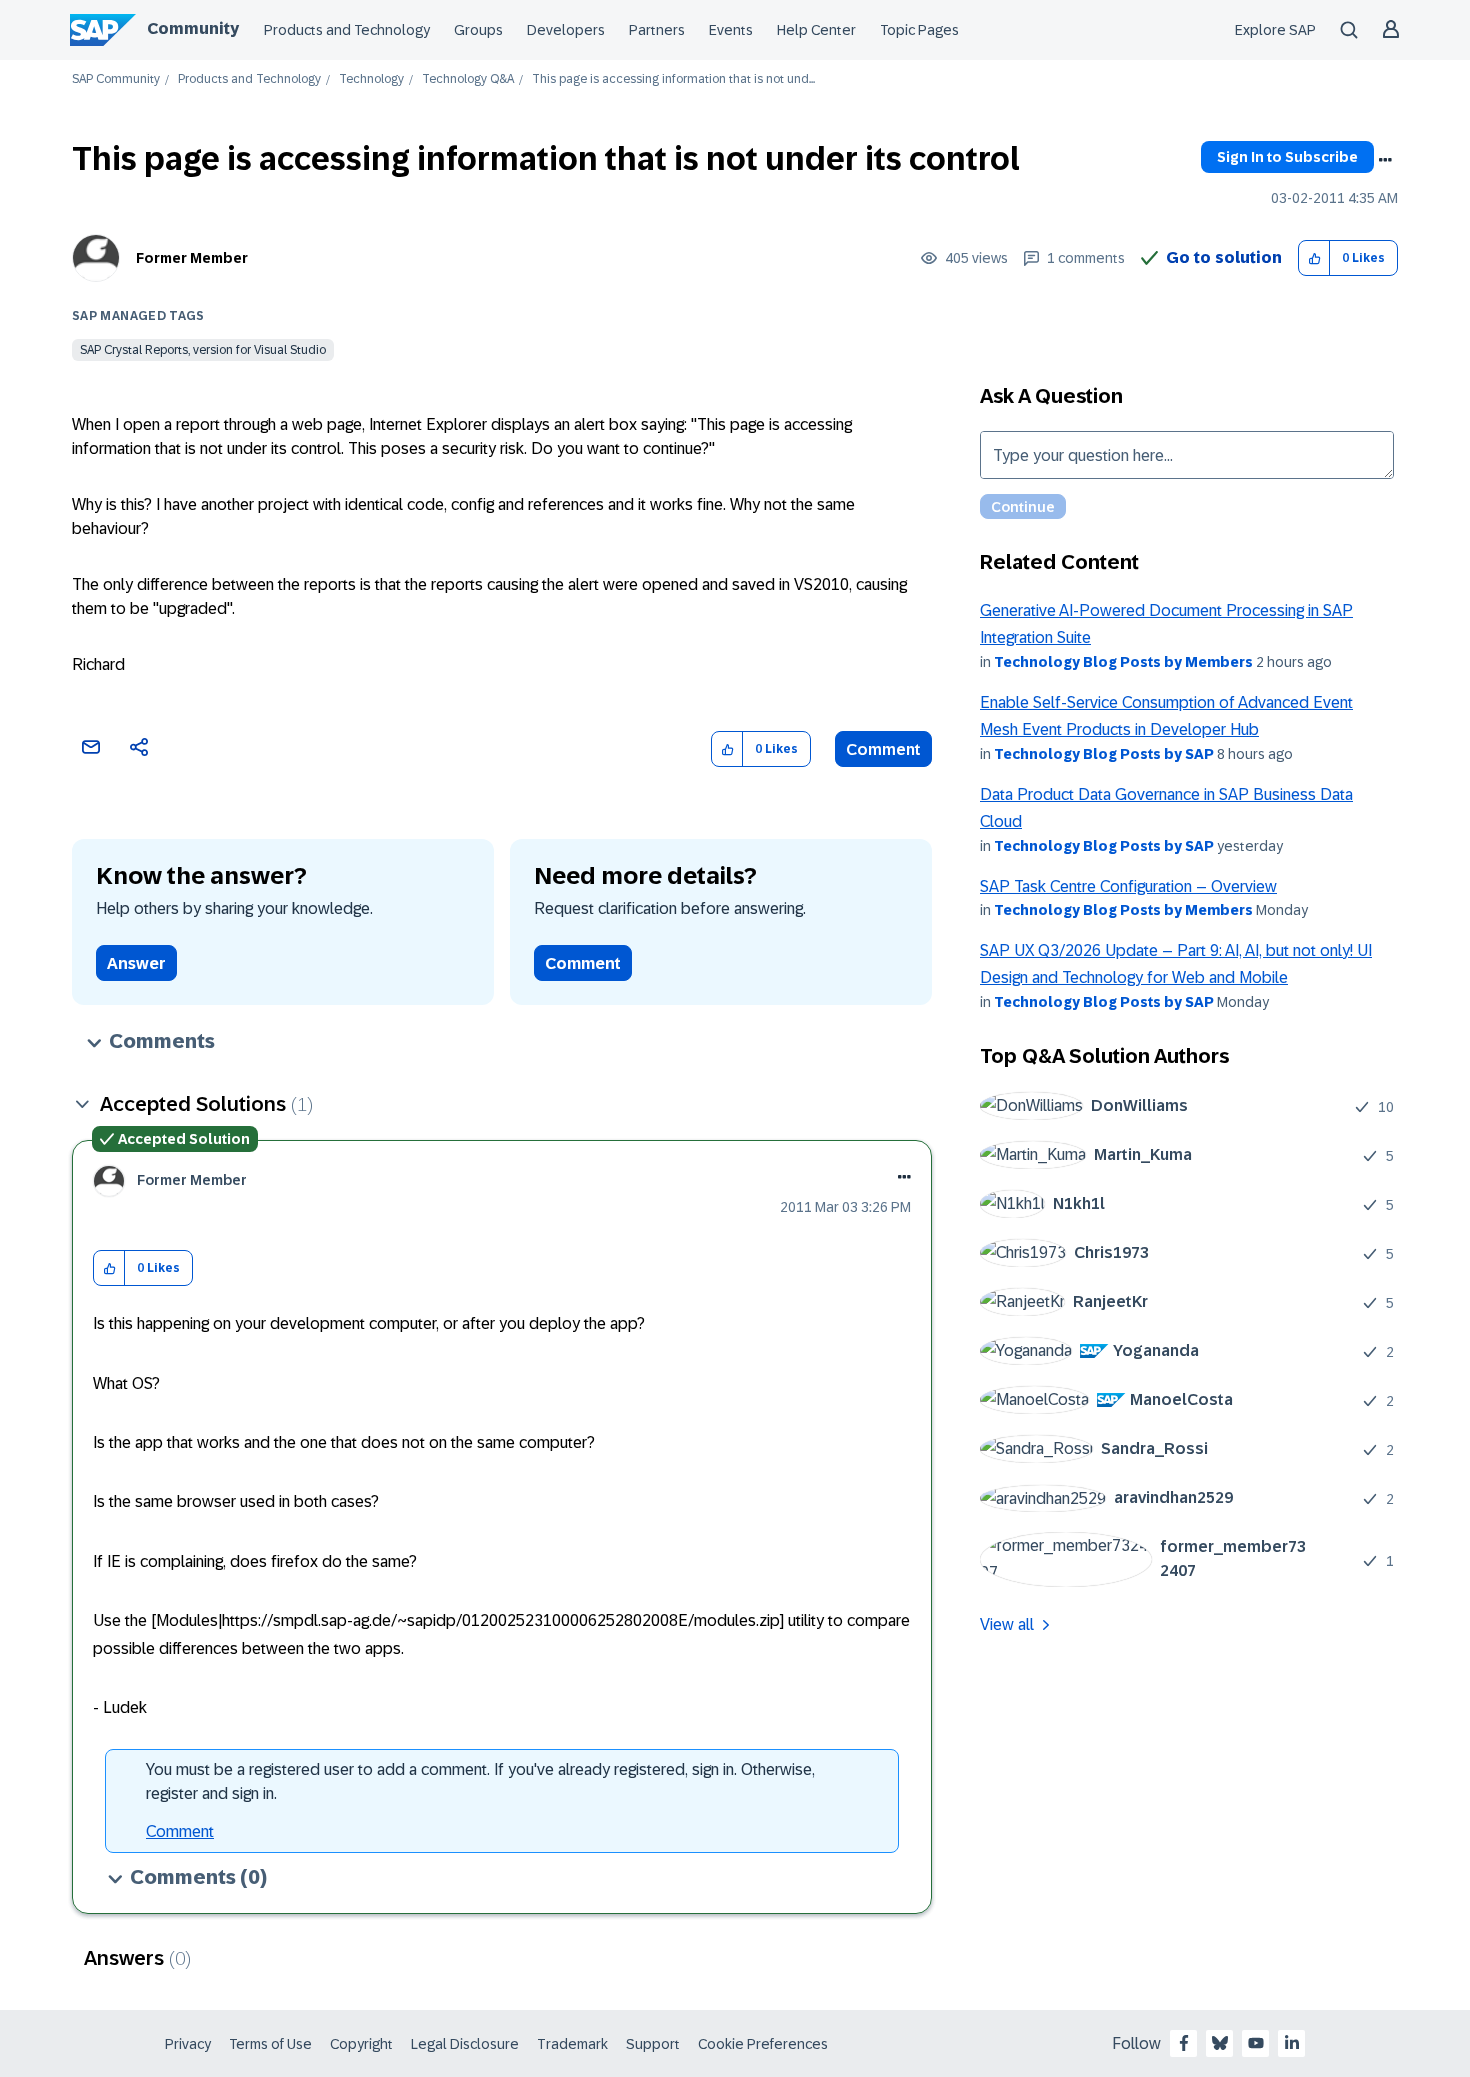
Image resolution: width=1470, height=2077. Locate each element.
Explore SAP (1275, 30)
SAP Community (116, 79)
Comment (883, 749)
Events (731, 30)
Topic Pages (919, 30)
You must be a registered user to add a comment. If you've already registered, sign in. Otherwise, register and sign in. (480, 1781)
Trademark (572, 2044)
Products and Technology (347, 30)
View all (1007, 1624)
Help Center (816, 30)
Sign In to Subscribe (1287, 157)
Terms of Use (270, 2044)
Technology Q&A (468, 79)
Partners (657, 30)
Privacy (188, 2044)
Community (193, 28)
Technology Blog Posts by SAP (1104, 754)
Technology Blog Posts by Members (1123, 662)
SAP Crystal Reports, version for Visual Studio (203, 350)
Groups (478, 30)
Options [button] (1385, 160)
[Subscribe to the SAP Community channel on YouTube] (1256, 2043)
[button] (1314, 258)
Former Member (192, 258)
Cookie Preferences (763, 2044)
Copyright (361, 2044)
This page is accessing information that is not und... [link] (673, 79)
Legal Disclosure (465, 2044)
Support (653, 2044)
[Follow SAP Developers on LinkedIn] (1292, 2043)
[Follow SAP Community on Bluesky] (1220, 2043)
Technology (371, 79)
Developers (566, 30)
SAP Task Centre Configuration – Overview (1128, 886)
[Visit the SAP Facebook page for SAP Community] (1184, 2043)
